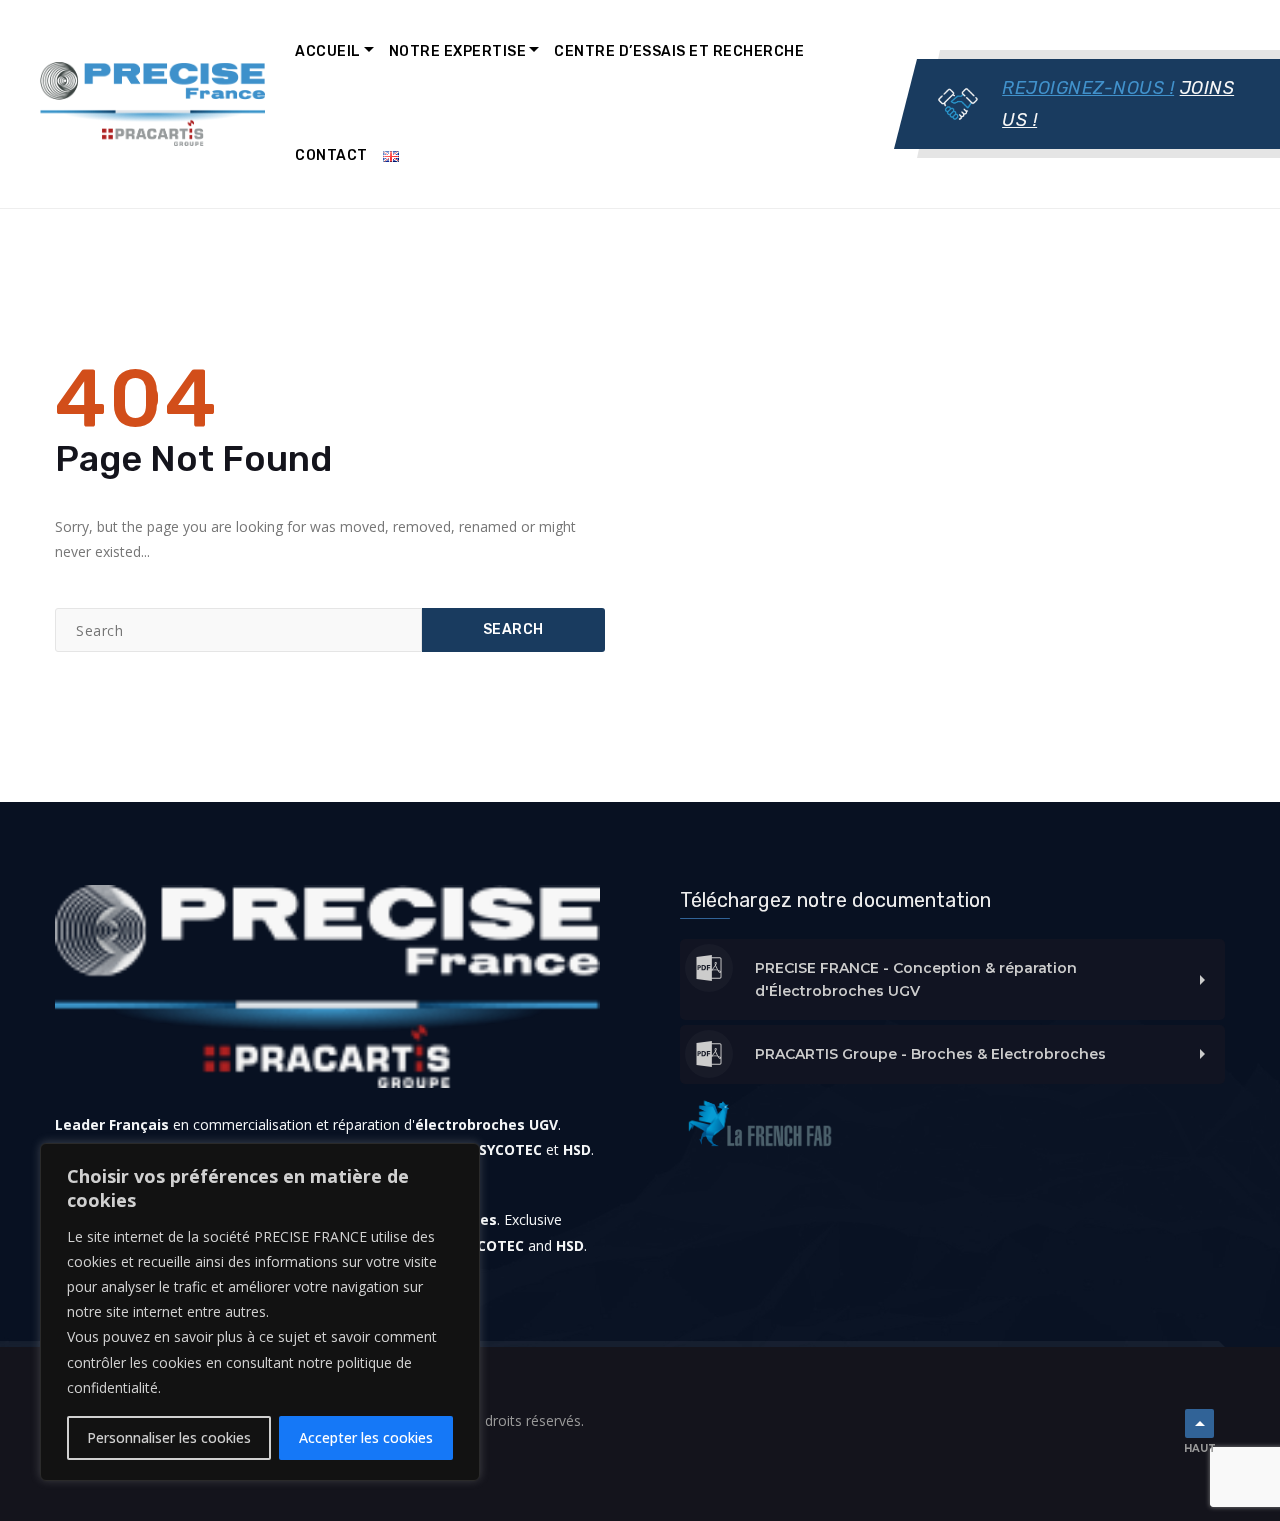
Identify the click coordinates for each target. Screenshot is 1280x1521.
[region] (260, 1312)
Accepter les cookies (366, 1437)
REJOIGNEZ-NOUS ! (1088, 88)
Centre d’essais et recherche (679, 51)
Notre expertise (458, 51)
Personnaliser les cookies (169, 1437)
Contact (331, 155)
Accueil (328, 51)
